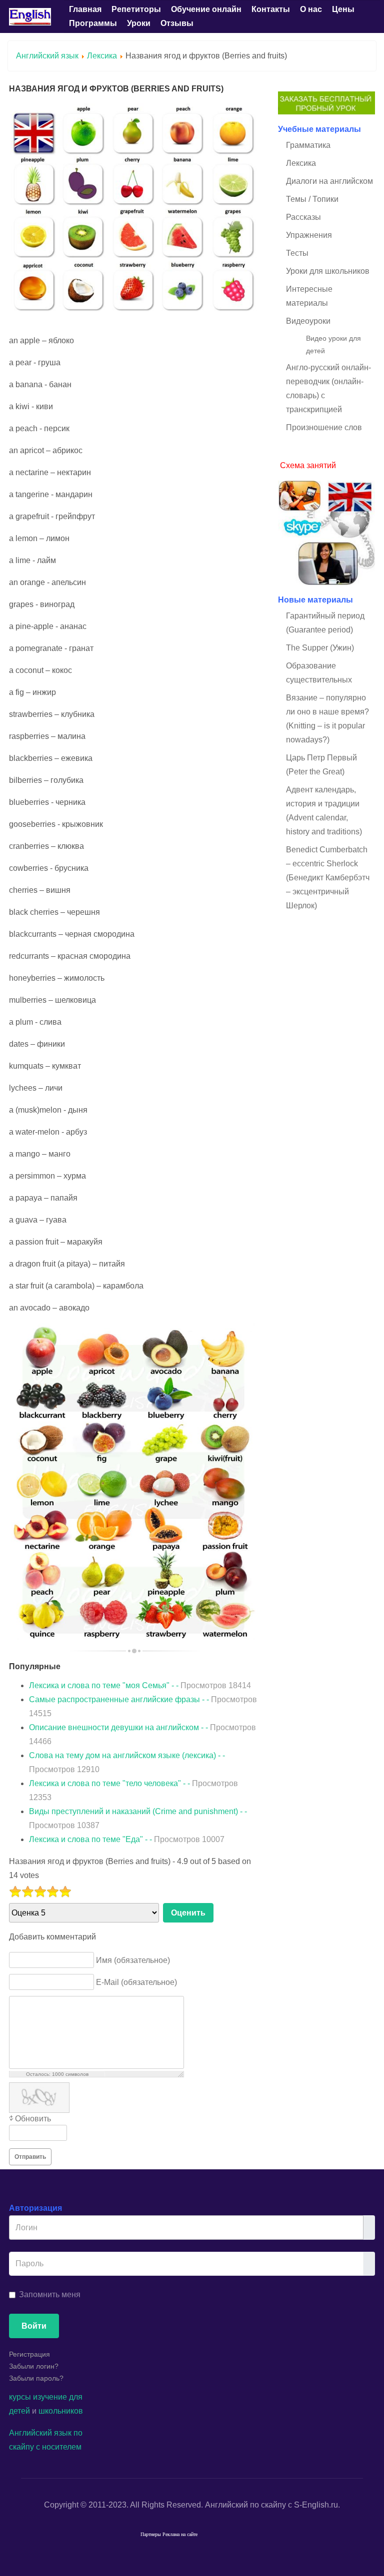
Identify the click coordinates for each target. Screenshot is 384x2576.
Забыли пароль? (36, 2378)
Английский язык (47, 56)
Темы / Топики (312, 199)
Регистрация (29, 2354)
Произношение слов (324, 427)
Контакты (271, 9)
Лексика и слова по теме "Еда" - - (127, 1839)
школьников (61, 2411)
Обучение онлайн (206, 9)
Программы (93, 23)
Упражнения (309, 235)
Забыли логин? (34, 2366)
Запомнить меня (50, 2294)
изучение (50, 2397)
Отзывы (177, 23)
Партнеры (151, 2534)
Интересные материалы (309, 296)
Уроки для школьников (328, 271)
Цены (343, 9)
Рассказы (303, 217)
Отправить (30, 2157)
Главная (85, 9)
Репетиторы (136, 9)
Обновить (33, 2119)
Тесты (297, 253)
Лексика (102, 56)
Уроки (139, 23)
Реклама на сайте (180, 2534)
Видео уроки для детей (333, 344)
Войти (34, 2326)
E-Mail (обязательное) (136, 1982)
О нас (311, 9)
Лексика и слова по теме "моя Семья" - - (140, 1685)
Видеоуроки (308, 321)
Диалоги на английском (329, 181)
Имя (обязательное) (133, 1960)
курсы (20, 2397)
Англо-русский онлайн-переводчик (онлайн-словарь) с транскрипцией (328, 388)
